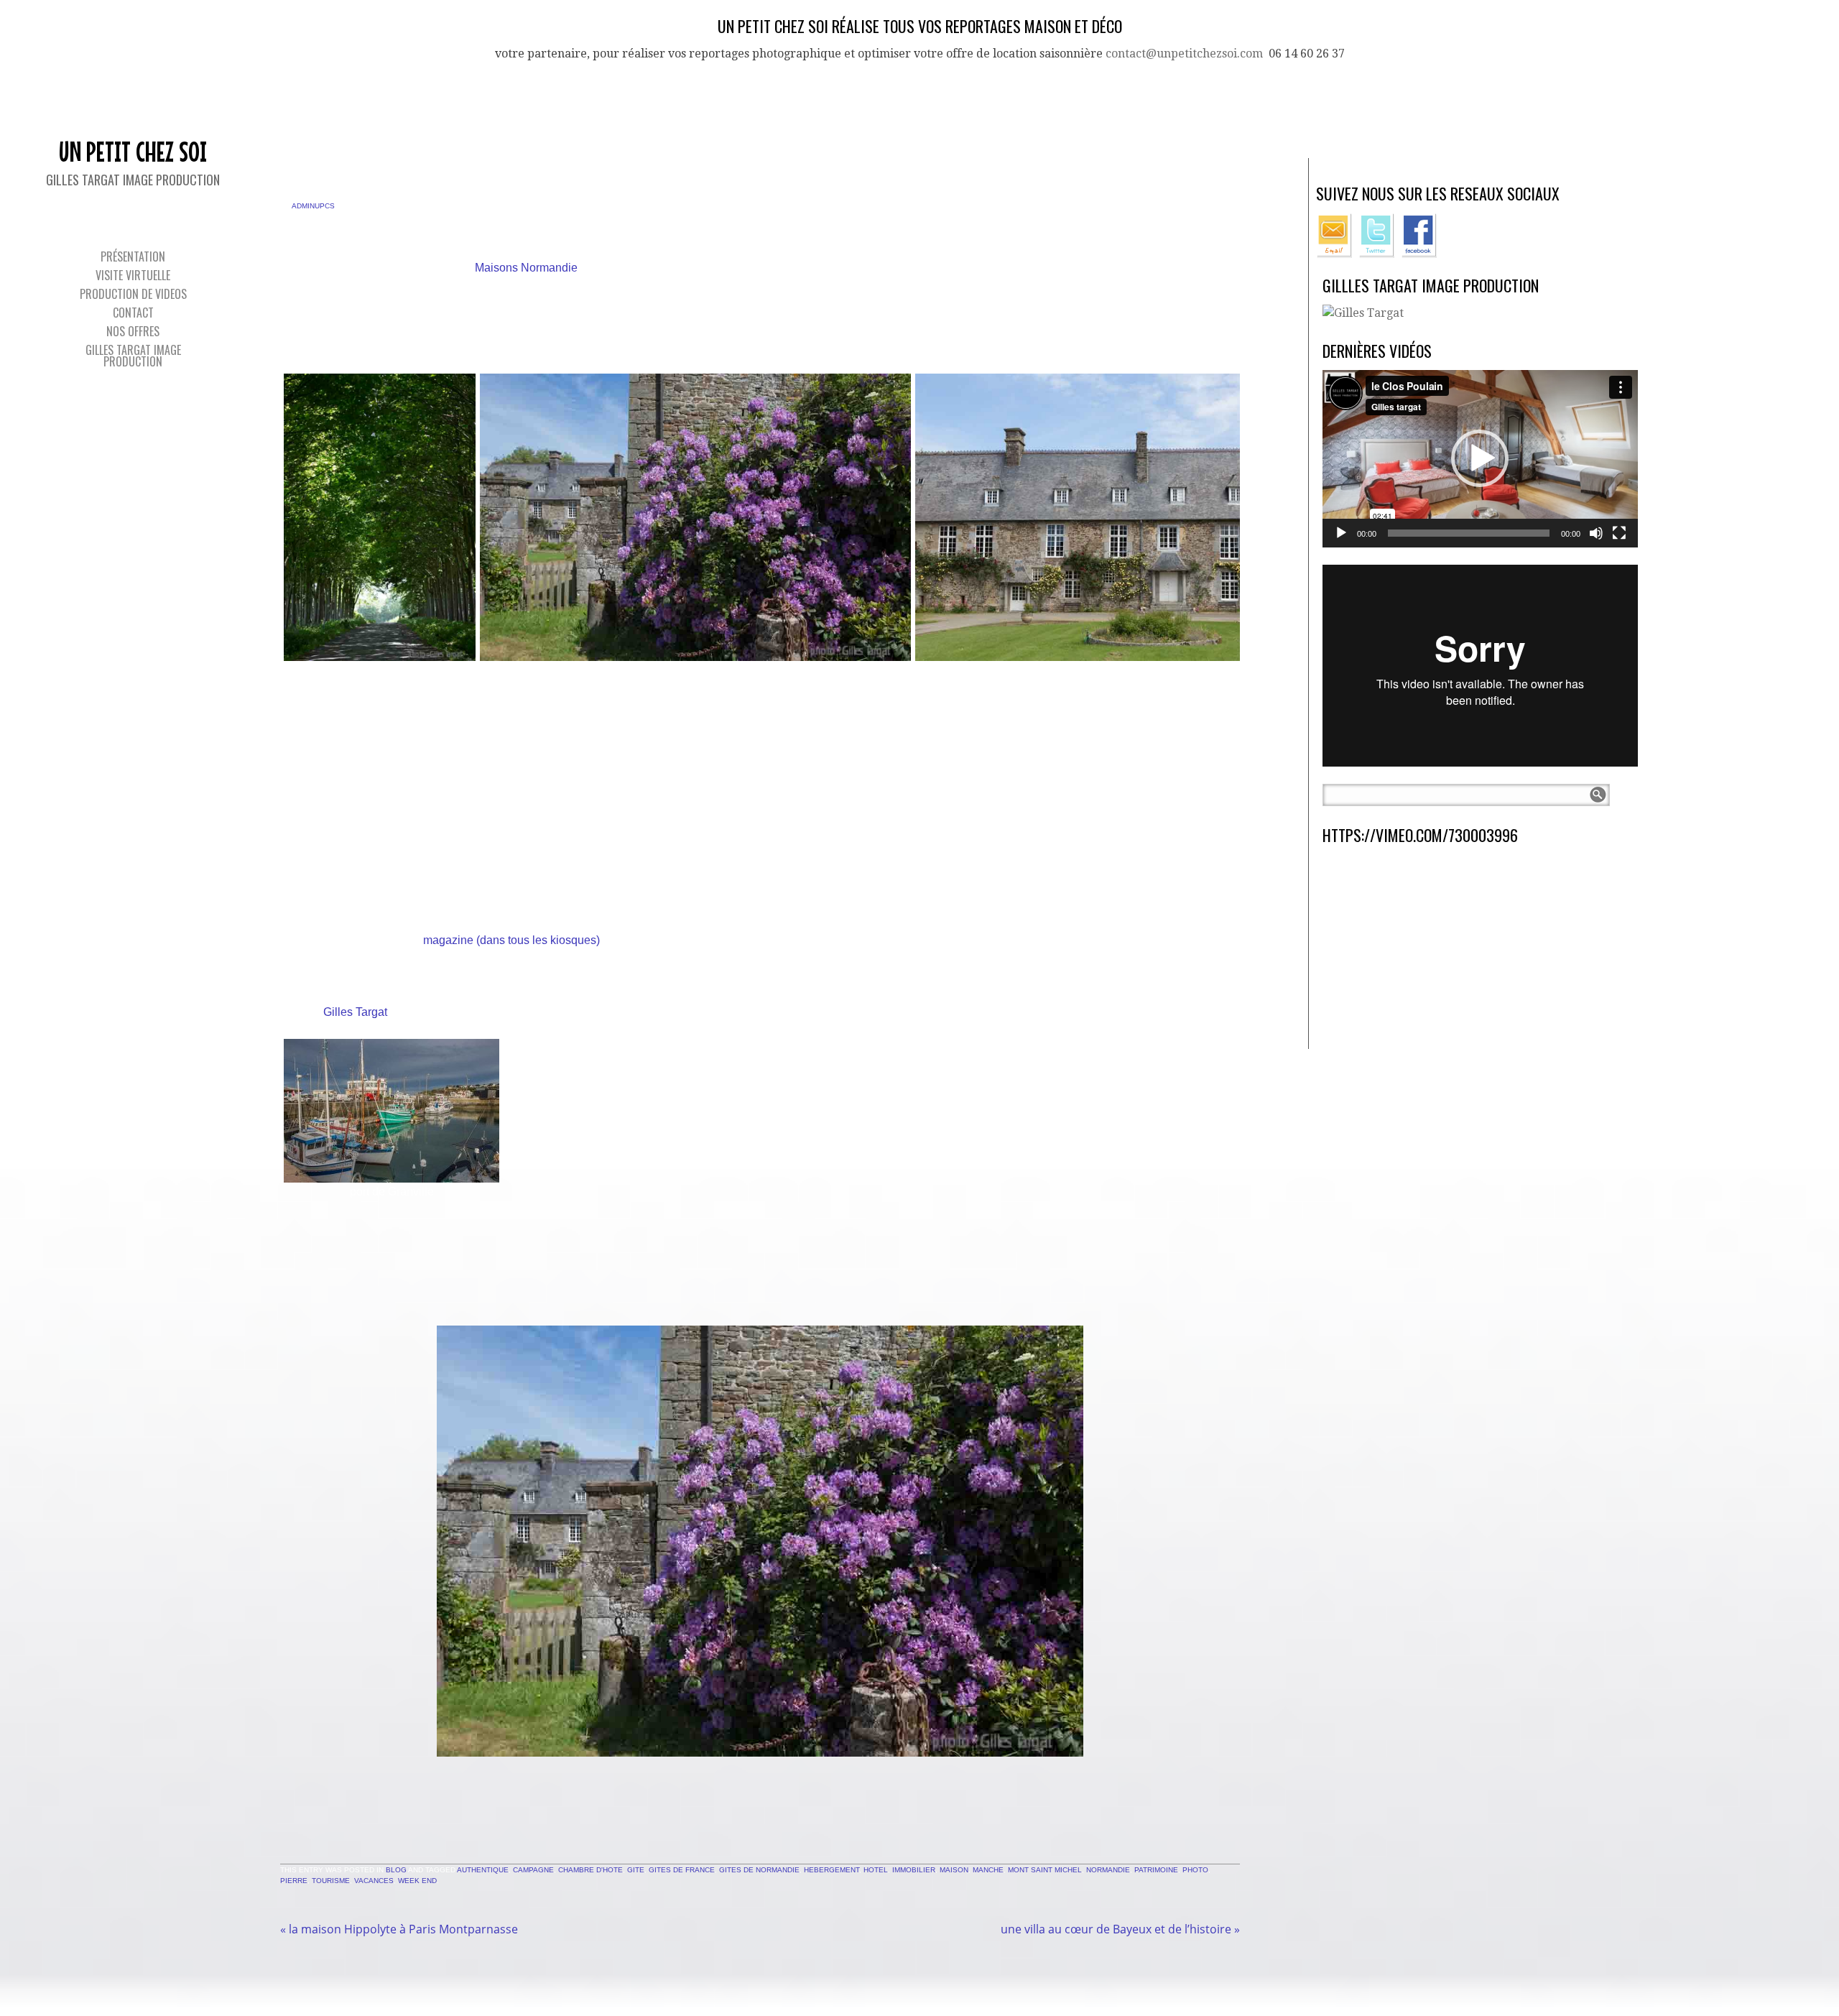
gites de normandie (759, 1870)
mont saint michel (1045, 1870)
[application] (1480, 459)
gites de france (682, 1870)
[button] (1480, 458)
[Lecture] (1341, 533)
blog (396, 1870)
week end (417, 1881)
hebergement (832, 1870)
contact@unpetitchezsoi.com (1184, 54)
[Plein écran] (1619, 533)
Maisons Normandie (525, 268)
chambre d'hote (590, 1870)
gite (636, 1870)
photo (1195, 1870)
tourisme (331, 1881)
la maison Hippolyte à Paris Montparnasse (399, 1929)
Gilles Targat (355, 1012)
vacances (374, 1881)
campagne (533, 1870)
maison (954, 1870)
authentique (483, 1870)
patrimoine (1156, 1870)
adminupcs (313, 206)
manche (988, 1870)
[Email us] (1336, 254)
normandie (1108, 1870)
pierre (294, 1881)
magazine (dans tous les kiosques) (510, 940)
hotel (876, 1870)
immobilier (914, 1870)
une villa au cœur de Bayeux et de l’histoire (1120, 1929)
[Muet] (1596, 533)
